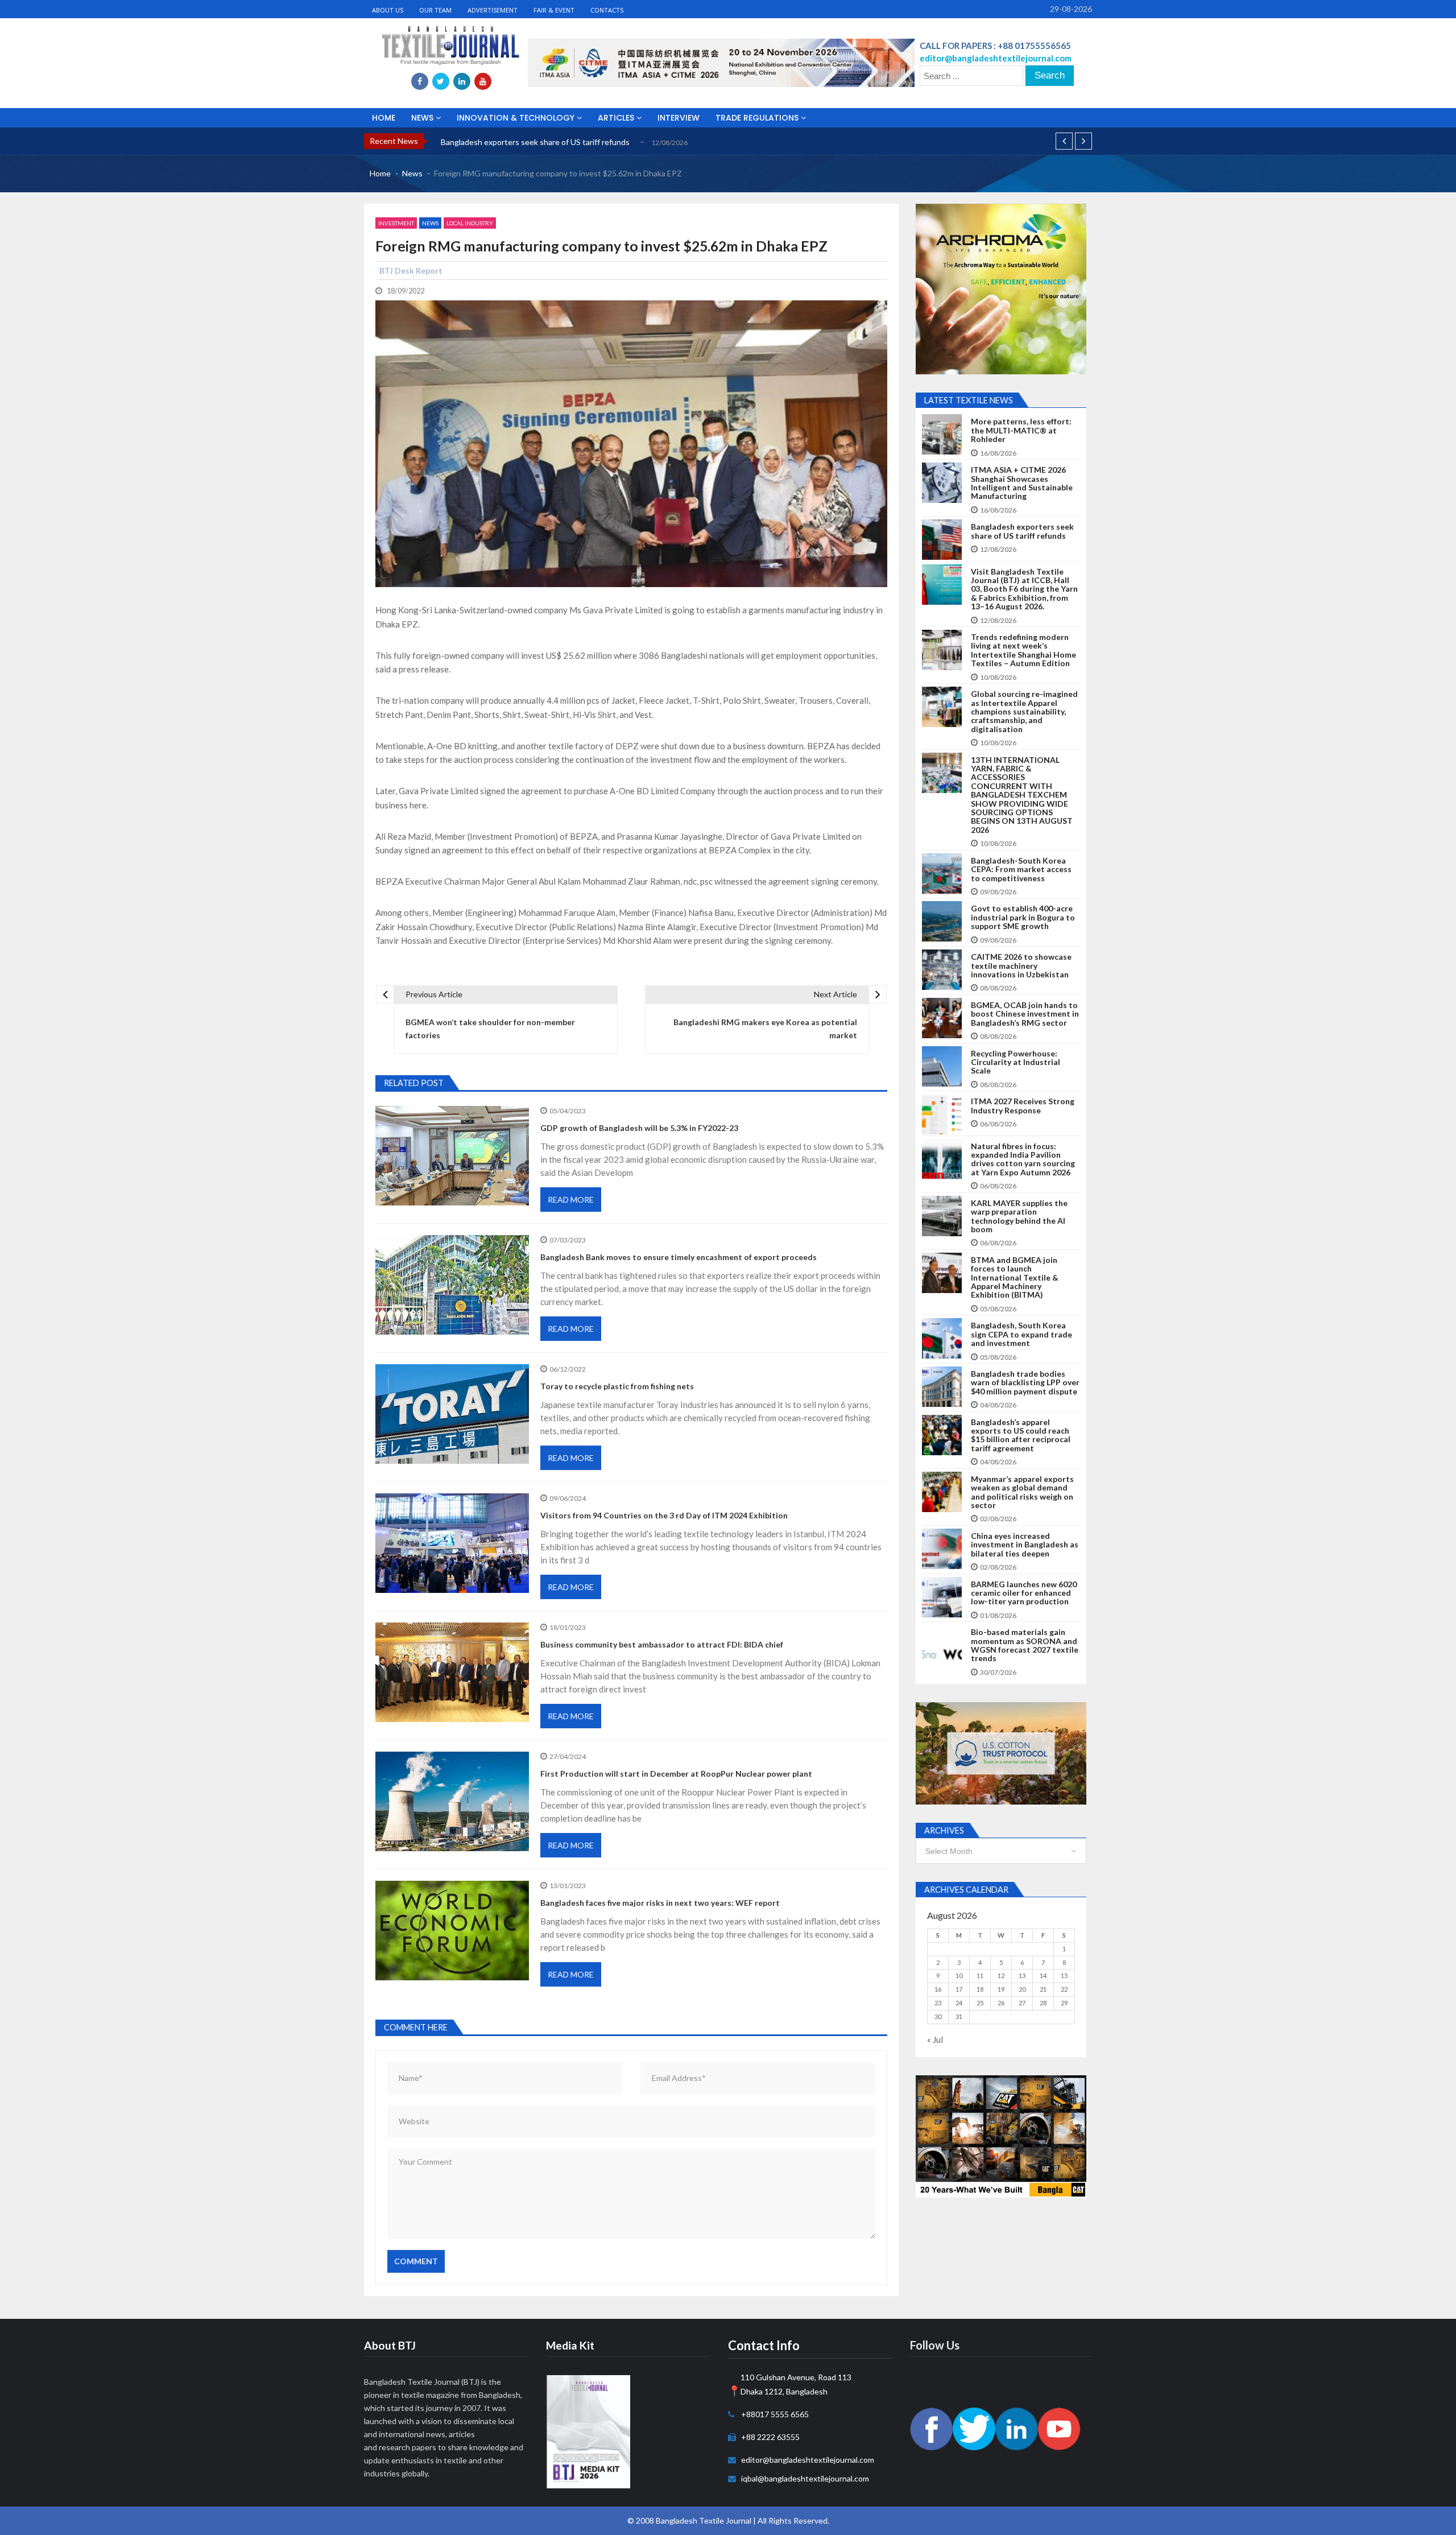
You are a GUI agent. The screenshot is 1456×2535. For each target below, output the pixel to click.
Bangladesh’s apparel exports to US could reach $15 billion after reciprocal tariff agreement (1021, 1435)
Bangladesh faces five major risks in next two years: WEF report (660, 1903)
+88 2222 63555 (770, 2437)
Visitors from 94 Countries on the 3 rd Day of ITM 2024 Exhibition (664, 1515)
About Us (388, 10)
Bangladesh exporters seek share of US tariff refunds (1022, 531)
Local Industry (470, 223)
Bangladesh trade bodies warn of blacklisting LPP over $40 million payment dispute (1025, 1382)
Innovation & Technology (517, 118)
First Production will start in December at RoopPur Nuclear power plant (676, 1774)
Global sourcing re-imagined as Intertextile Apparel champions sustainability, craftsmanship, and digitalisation (1024, 711)
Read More (571, 1200)
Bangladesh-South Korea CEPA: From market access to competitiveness (1021, 869)
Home (384, 118)
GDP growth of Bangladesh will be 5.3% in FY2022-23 (639, 1128)
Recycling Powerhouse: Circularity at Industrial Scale (1016, 1062)
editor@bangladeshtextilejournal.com (808, 2460)
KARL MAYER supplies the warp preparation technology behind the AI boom (1019, 1216)
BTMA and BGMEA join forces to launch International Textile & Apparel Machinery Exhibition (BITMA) (1015, 1277)
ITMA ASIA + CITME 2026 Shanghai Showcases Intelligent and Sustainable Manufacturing (1022, 483)
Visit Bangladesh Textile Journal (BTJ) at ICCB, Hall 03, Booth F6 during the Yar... (582, 142)
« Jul (935, 2039)
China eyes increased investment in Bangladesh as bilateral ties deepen (1025, 1545)
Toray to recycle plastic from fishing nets (617, 1386)
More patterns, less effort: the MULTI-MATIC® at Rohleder (1021, 430)
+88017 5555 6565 (775, 2414)
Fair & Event (554, 10)
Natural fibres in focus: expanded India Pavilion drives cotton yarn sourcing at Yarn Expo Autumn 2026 (1023, 1159)
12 (1001, 1975)
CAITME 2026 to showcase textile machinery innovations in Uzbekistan (1021, 965)
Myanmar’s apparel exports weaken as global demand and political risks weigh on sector (1022, 1492)
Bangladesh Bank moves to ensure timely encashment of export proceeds (679, 1257)
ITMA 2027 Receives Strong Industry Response (1023, 1106)
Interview (679, 118)
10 (959, 1975)
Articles (617, 118)
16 (938, 1989)
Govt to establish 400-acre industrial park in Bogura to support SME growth (1023, 917)
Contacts (607, 10)
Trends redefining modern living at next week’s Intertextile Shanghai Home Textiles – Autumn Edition (1023, 650)
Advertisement (493, 10)
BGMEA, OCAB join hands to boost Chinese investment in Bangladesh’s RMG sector (1025, 1014)
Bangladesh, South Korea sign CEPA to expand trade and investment (1021, 1334)
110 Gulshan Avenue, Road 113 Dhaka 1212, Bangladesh (796, 2384)
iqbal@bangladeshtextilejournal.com (805, 2478)
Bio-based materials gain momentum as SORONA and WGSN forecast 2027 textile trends (1025, 1645)
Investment (396, 223)
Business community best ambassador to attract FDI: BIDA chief (662, 1644)
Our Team (435, 10)
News (423, 118)
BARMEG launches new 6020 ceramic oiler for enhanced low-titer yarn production (1024, 1593)
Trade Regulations (758, 118)
